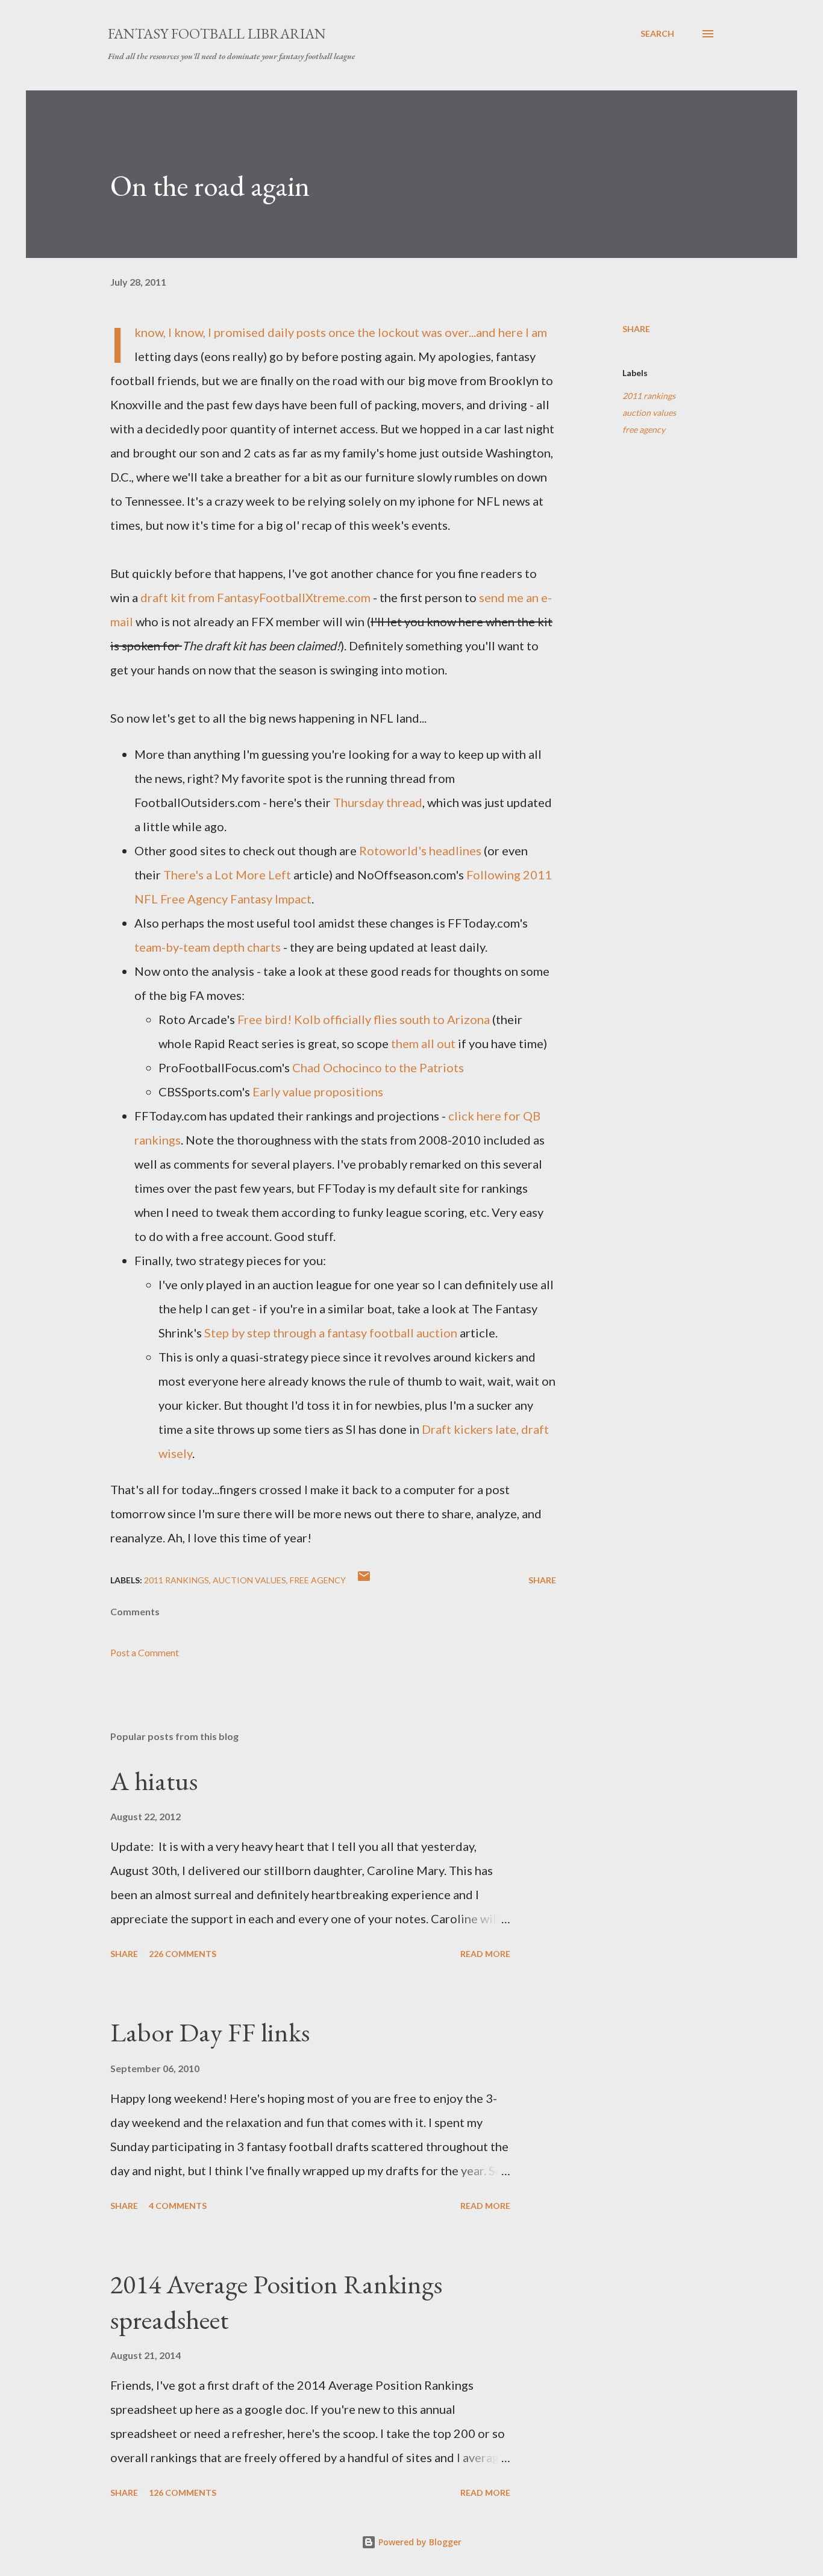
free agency (644, 429)
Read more (485, 1954)
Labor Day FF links (210, 2032)
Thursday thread (378, 802)
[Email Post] (364, 1580)
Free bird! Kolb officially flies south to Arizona (364, 1019)
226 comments (183, 1954)
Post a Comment (145, 1652)
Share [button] (636, 329)
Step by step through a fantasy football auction (331, 1333)
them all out (423, 1043)
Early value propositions (318, 1092)
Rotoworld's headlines (420, 850)
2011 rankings (649, 396)
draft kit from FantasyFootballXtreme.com (255, 597)
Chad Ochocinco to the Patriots (378, 1067)
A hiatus (154, 1781)
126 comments (183, 2493)
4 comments (178, 2206)
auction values (649, 413)
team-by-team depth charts (208, 947)
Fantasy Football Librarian (217, 33)
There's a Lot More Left (227, 875)
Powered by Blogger (419, 2542)
